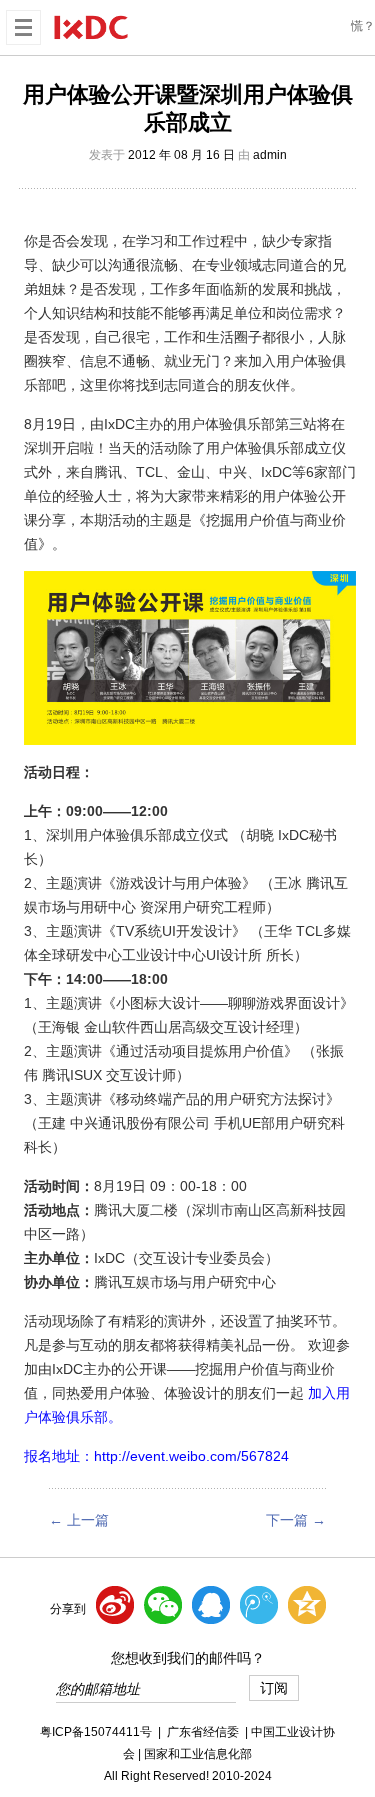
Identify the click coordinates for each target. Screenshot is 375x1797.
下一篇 (296, 1520)
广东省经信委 (203, 1732)
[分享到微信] (163, 1605)
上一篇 (79, 1520)
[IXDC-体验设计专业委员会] (91, 26)
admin (270, 155)
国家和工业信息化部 (198, 1754)
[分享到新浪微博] (115, 1605)
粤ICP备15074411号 (96, 1732)
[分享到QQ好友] (211, 1605)
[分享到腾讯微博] (259, 1605)
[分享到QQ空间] (307, 1605)
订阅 (274, 1688)
